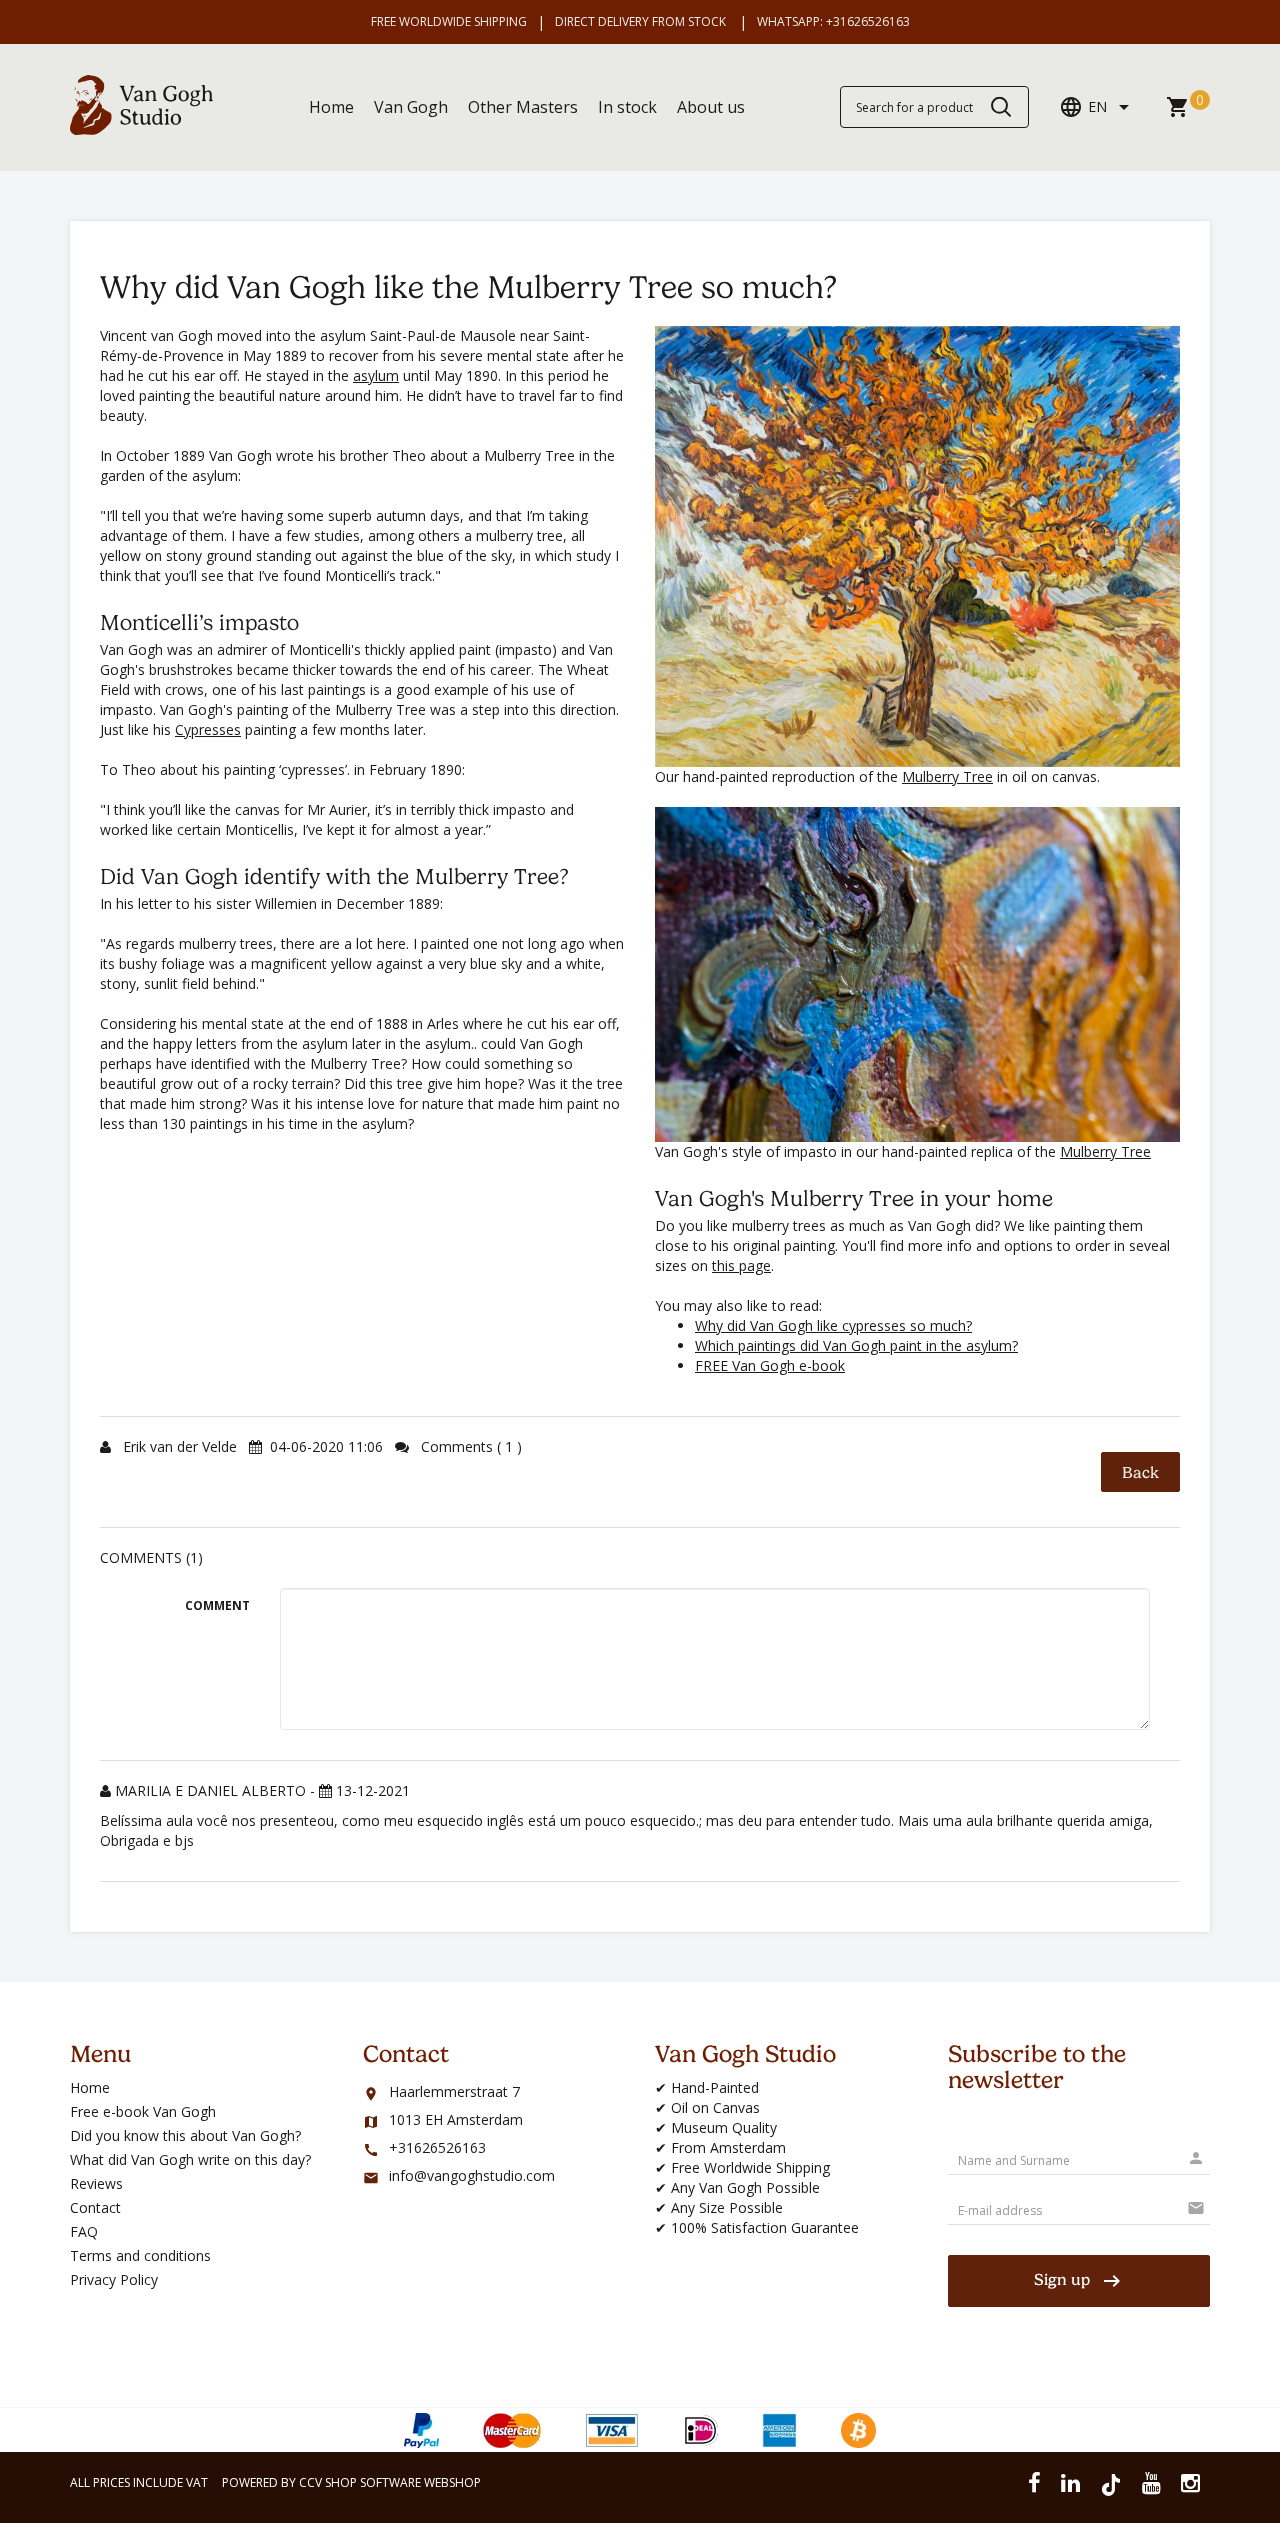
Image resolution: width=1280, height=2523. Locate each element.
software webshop (420, 2482)
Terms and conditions (140, 2255)
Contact (95, 2207)
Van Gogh (411, 107)
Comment (217, 1605)
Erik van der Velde (182, 1446)
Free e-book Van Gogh (143, 2111)
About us (711, 107)
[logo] (141, 129)
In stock (627, 107)
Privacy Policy (114, 2279)
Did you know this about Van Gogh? (185, 2135)
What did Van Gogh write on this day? (190, 2159)
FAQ (84, 2231)
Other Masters (523, 107)
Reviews (96, 2183)
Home (331, 107)
